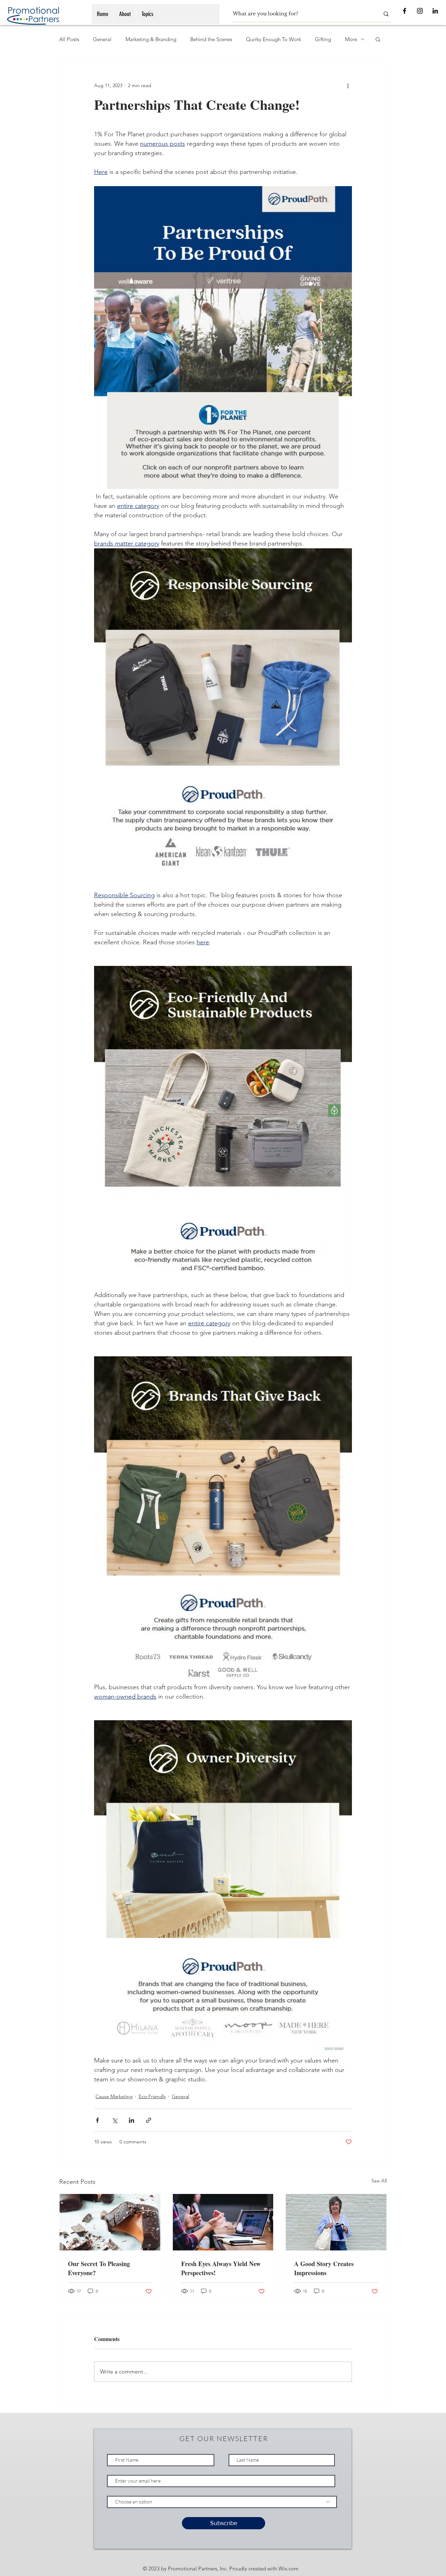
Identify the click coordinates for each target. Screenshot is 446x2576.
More (351, 39)
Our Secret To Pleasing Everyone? (99, 2268)
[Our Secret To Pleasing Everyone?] (110, 2222)
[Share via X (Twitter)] (114, 2120)
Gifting (323, 39)
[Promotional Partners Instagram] (420, 11)
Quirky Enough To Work (274, 39)
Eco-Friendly (152, 2096)
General (102, 39)
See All (379, 2181)
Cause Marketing (114, 2096)
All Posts (69, 39)
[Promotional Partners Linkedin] (435, 11)
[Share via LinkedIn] (132, 2120)
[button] (378, 39)
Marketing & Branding (151, 39)
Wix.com (289, 2569)
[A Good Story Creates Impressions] (336, 2222)
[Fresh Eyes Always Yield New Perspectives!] (223, 2222)
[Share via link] (149, 2120)
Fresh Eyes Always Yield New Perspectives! (221, 2268)
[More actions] (348, 85)
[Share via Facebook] (97, 2120)
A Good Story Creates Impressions (324, 2268)
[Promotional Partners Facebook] (405, 11)
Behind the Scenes (211, 39)
